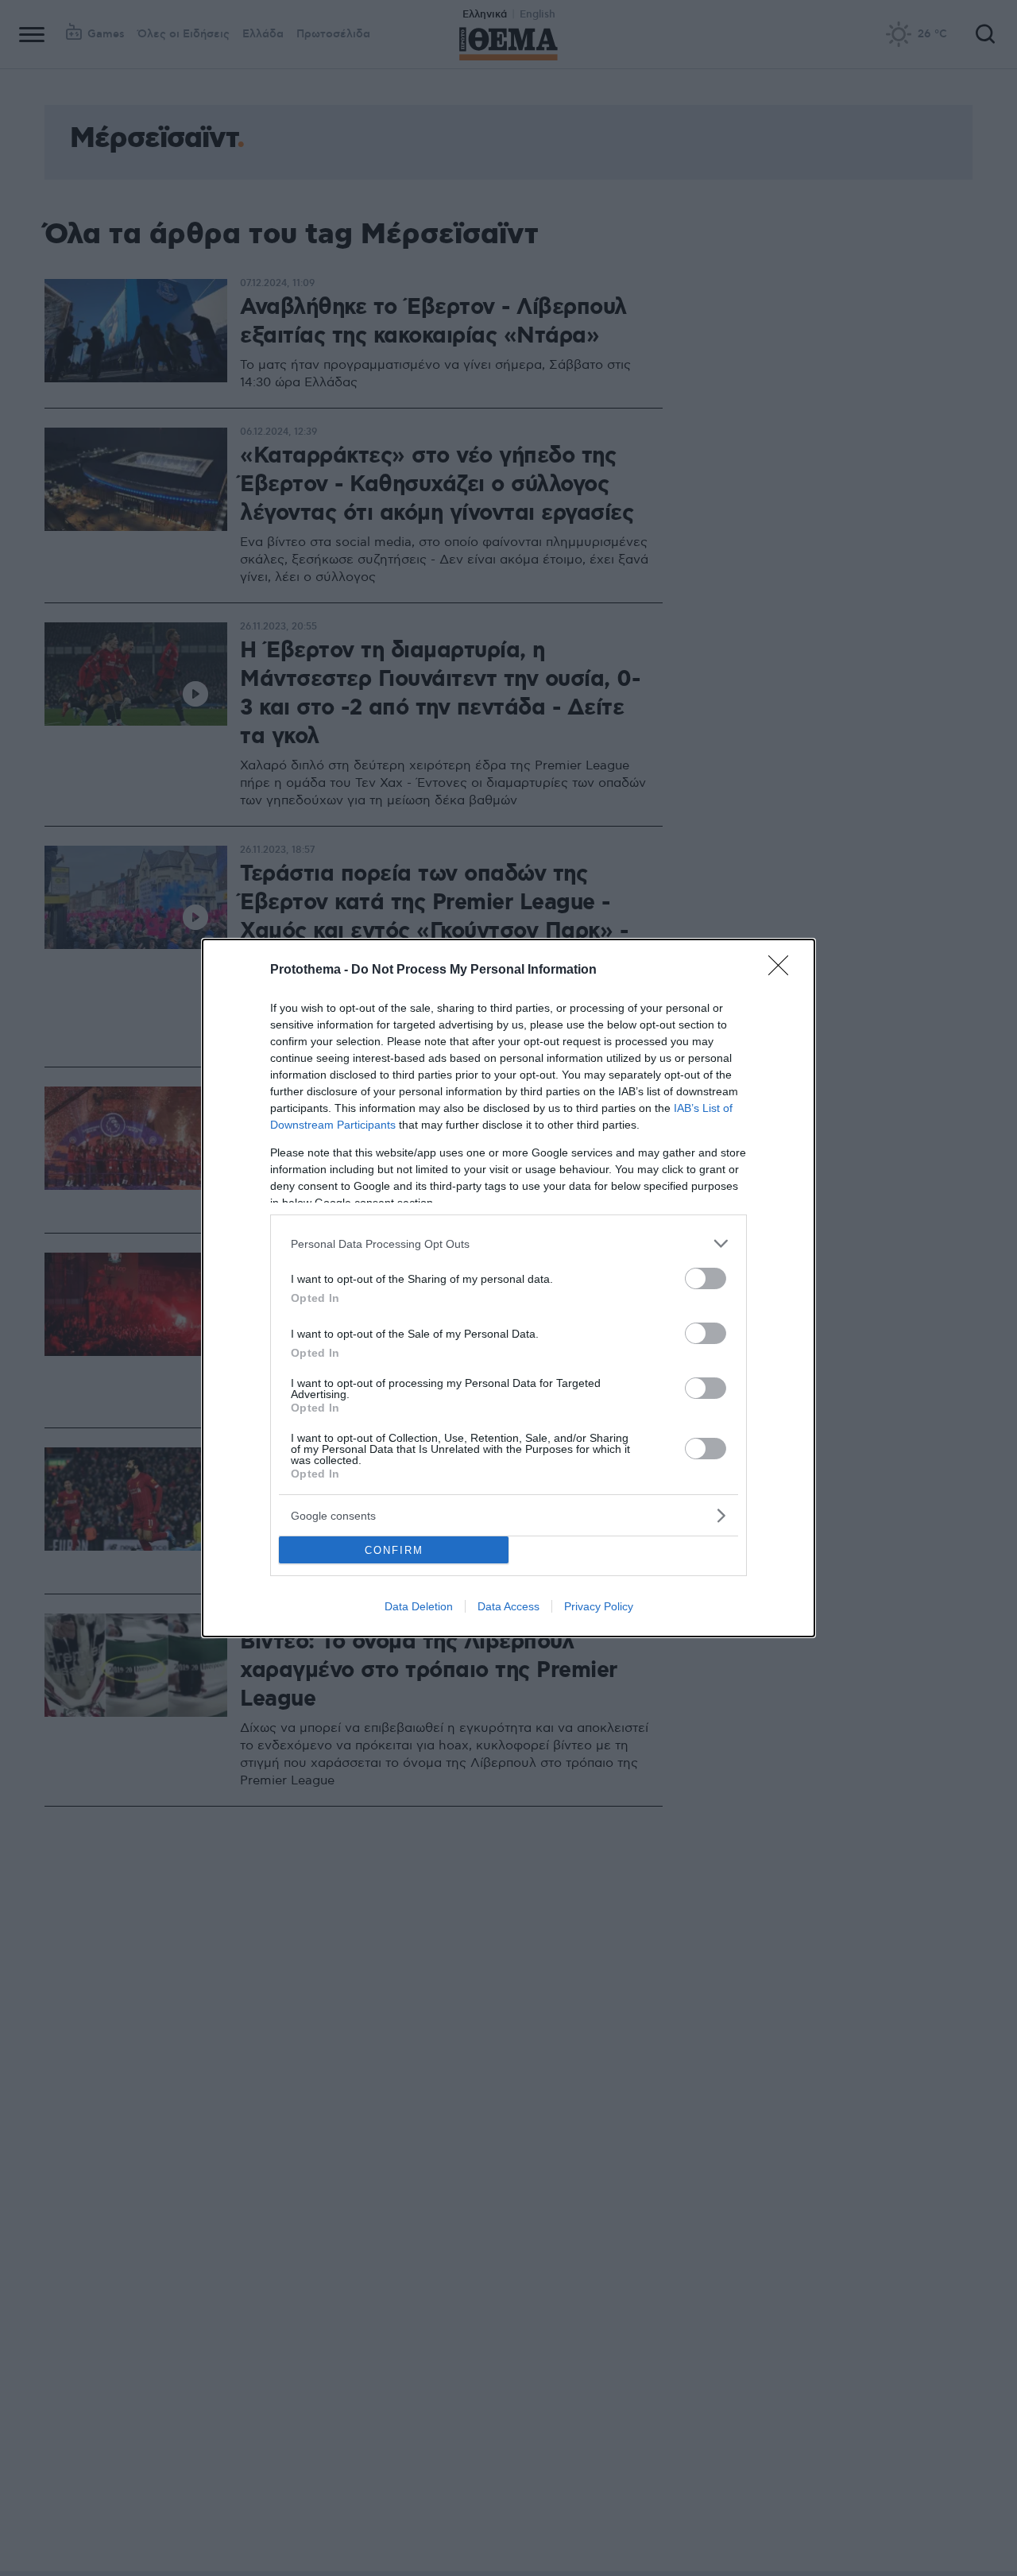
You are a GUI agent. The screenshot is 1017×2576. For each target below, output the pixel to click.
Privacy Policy (599, 1606)
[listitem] (508, 1243)
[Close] (783, 970)
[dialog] (508, 1288)
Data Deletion (419, 1606)
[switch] (706, 1278)
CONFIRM (394, 1550)
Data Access (508, 1606)
